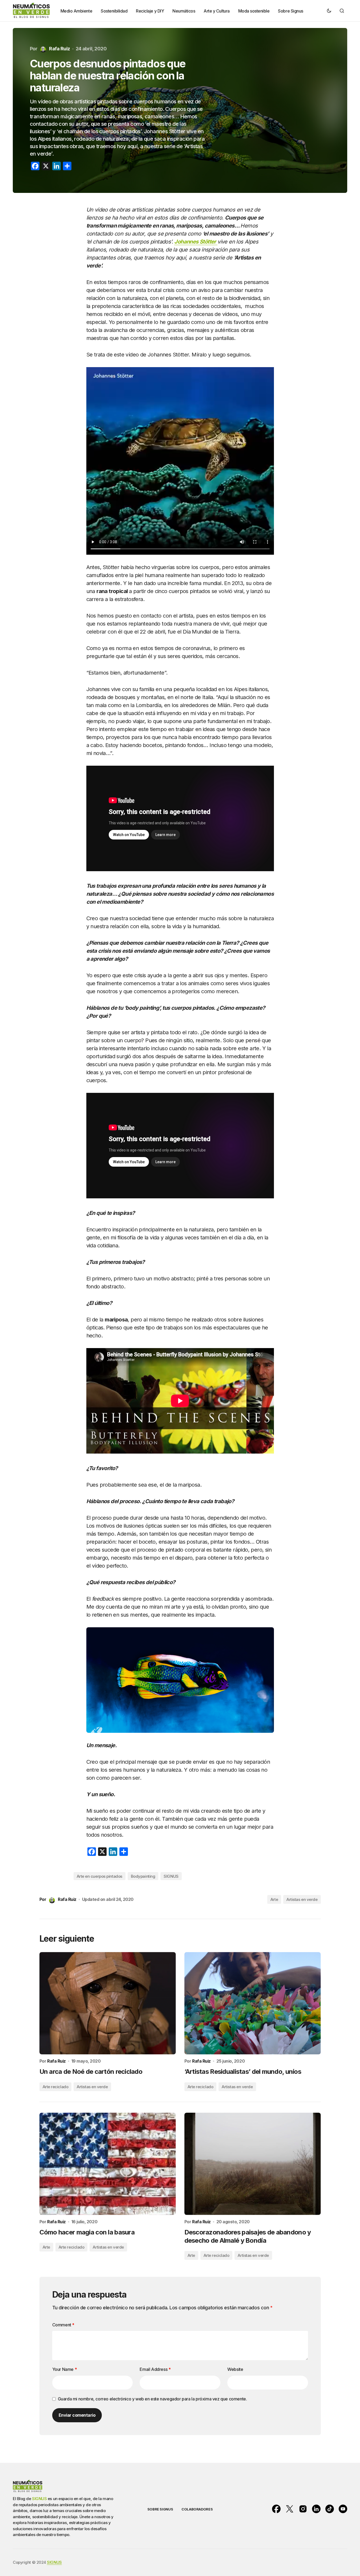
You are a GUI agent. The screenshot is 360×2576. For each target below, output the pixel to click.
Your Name (65, 2369)
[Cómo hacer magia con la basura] (108, 2164)
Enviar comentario (77, 2415)
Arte (274, 1899)
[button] (329, 11)
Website (235, 2369)
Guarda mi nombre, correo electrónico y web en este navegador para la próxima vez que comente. (152, 2399)
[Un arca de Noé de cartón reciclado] (108, 2003)
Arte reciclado (56, 2087)
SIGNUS (171, 1876)
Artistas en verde (302, 1899)
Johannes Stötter (195, 242)
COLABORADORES (197, 2509)
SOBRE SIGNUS (160, 2509)
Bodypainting (143, 1876)
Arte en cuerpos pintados (100, 1876)
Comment (63, 2325)
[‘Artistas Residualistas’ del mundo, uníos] (253, 2003)
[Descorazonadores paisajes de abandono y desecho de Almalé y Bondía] (253, 2164)
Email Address (155, 2369)
